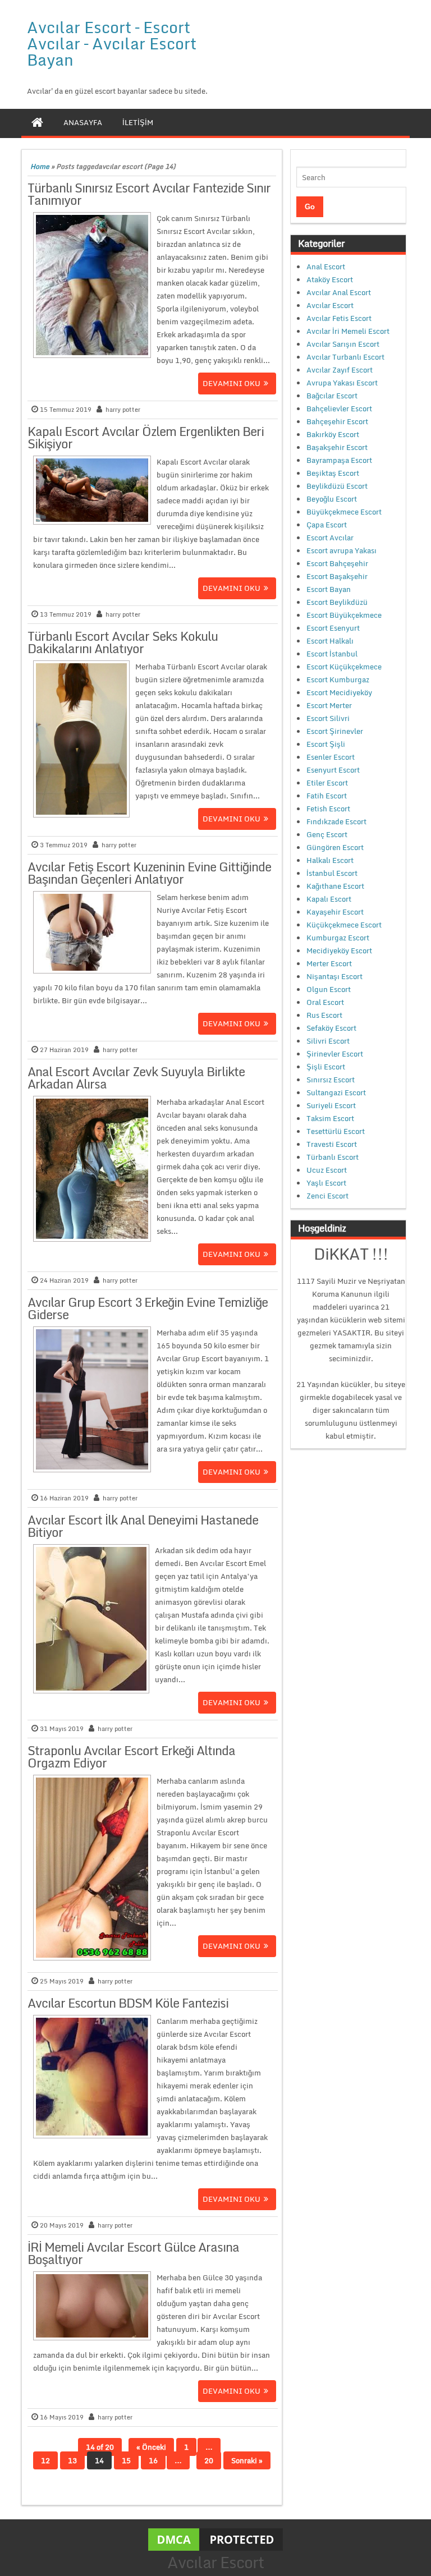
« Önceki (151, 2447)
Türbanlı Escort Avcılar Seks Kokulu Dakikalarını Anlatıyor (123, 642)
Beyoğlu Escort (332, 499)
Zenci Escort (327, 1196)
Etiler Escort (327, 783)
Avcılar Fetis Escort (339, 318)
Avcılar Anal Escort (339, 292)
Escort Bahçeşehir (337, 563)
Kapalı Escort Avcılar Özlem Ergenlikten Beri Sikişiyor (146, 437)
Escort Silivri (328, 718)
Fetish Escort (328, 809)
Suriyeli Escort (331, 1105)
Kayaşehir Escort (335, 912)
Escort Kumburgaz (338, 679)
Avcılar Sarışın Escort (343, 344)
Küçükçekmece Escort (344, 925)
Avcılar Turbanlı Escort (345, 357)
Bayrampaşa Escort (339, 460)
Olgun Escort (329, 989)
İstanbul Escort (332, 873)
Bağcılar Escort (332, 396)
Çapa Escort (327, 525)
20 (209, 2460)
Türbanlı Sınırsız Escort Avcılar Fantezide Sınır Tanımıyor (149, 194)
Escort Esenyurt (333, 628)
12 (45, 2460)
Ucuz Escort (327, 1170)
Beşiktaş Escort (333, 473)
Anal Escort (326, 267)
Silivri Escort (328, 1041)
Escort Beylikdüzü (337, 602)
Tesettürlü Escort (336, 1131)
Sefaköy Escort (331, 1028)
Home (40, 166)
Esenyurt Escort (333, 770)
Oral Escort (325, 1002)
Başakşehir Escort (337, 447)
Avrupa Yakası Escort (342, 383)
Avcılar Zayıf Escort (340, 370)
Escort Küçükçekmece (344, 667)
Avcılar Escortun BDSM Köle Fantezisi (128, 2003)
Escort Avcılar (330, 538)
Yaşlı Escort (326, 1183)
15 (126, 2460)
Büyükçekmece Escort (344, 512)
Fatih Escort (327, 796)
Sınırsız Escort (331, 1080)
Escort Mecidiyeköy (339, 692)
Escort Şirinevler (335, 731)
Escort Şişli (326, 744)
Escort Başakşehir (337, 576)
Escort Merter (329, 705)
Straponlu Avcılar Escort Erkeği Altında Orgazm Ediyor (131, 1757)
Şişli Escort (326, 1067)
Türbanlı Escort (333, 1157)
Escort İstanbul (332, 654)
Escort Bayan (329, 589)
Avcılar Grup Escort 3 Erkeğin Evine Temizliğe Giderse (148, 1308)
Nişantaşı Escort (334, 976)
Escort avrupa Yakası (341, 550)
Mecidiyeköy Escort (339, 950)
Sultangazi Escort (336, 1092)
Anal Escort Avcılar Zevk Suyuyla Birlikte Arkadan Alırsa (136, 1078)
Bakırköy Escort (333, 434)
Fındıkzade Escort (336, 821)
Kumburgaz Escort (338, 938)
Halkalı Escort (330, 860)
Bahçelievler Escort (339, 408)
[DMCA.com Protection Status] (215, 2539)
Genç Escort (327, 834)
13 (72, 2460)
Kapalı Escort (329, 899)
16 (153, 2460)
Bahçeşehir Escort (337, 421)
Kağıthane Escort (335, 886)
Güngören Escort (335, 847)
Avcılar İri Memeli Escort (348, 331)
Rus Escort (324, 1015)
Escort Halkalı (330, 641)
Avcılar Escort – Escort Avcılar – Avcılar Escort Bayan (112, 43)
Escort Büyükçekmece (344, 615)
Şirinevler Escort (335, 1054)
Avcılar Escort (330, 305)
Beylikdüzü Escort (337, 486)
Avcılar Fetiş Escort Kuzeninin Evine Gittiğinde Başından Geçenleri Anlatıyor (149, 873)
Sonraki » (247, 2460)
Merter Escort (329, 963)
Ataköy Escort (330, 279)
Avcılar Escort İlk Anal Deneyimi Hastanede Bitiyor (143, 1526)
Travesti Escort (332, 1144)
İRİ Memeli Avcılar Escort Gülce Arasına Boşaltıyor (133, 2253)
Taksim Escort (330, 1118)
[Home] (37, 122)
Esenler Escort (331, 757)
